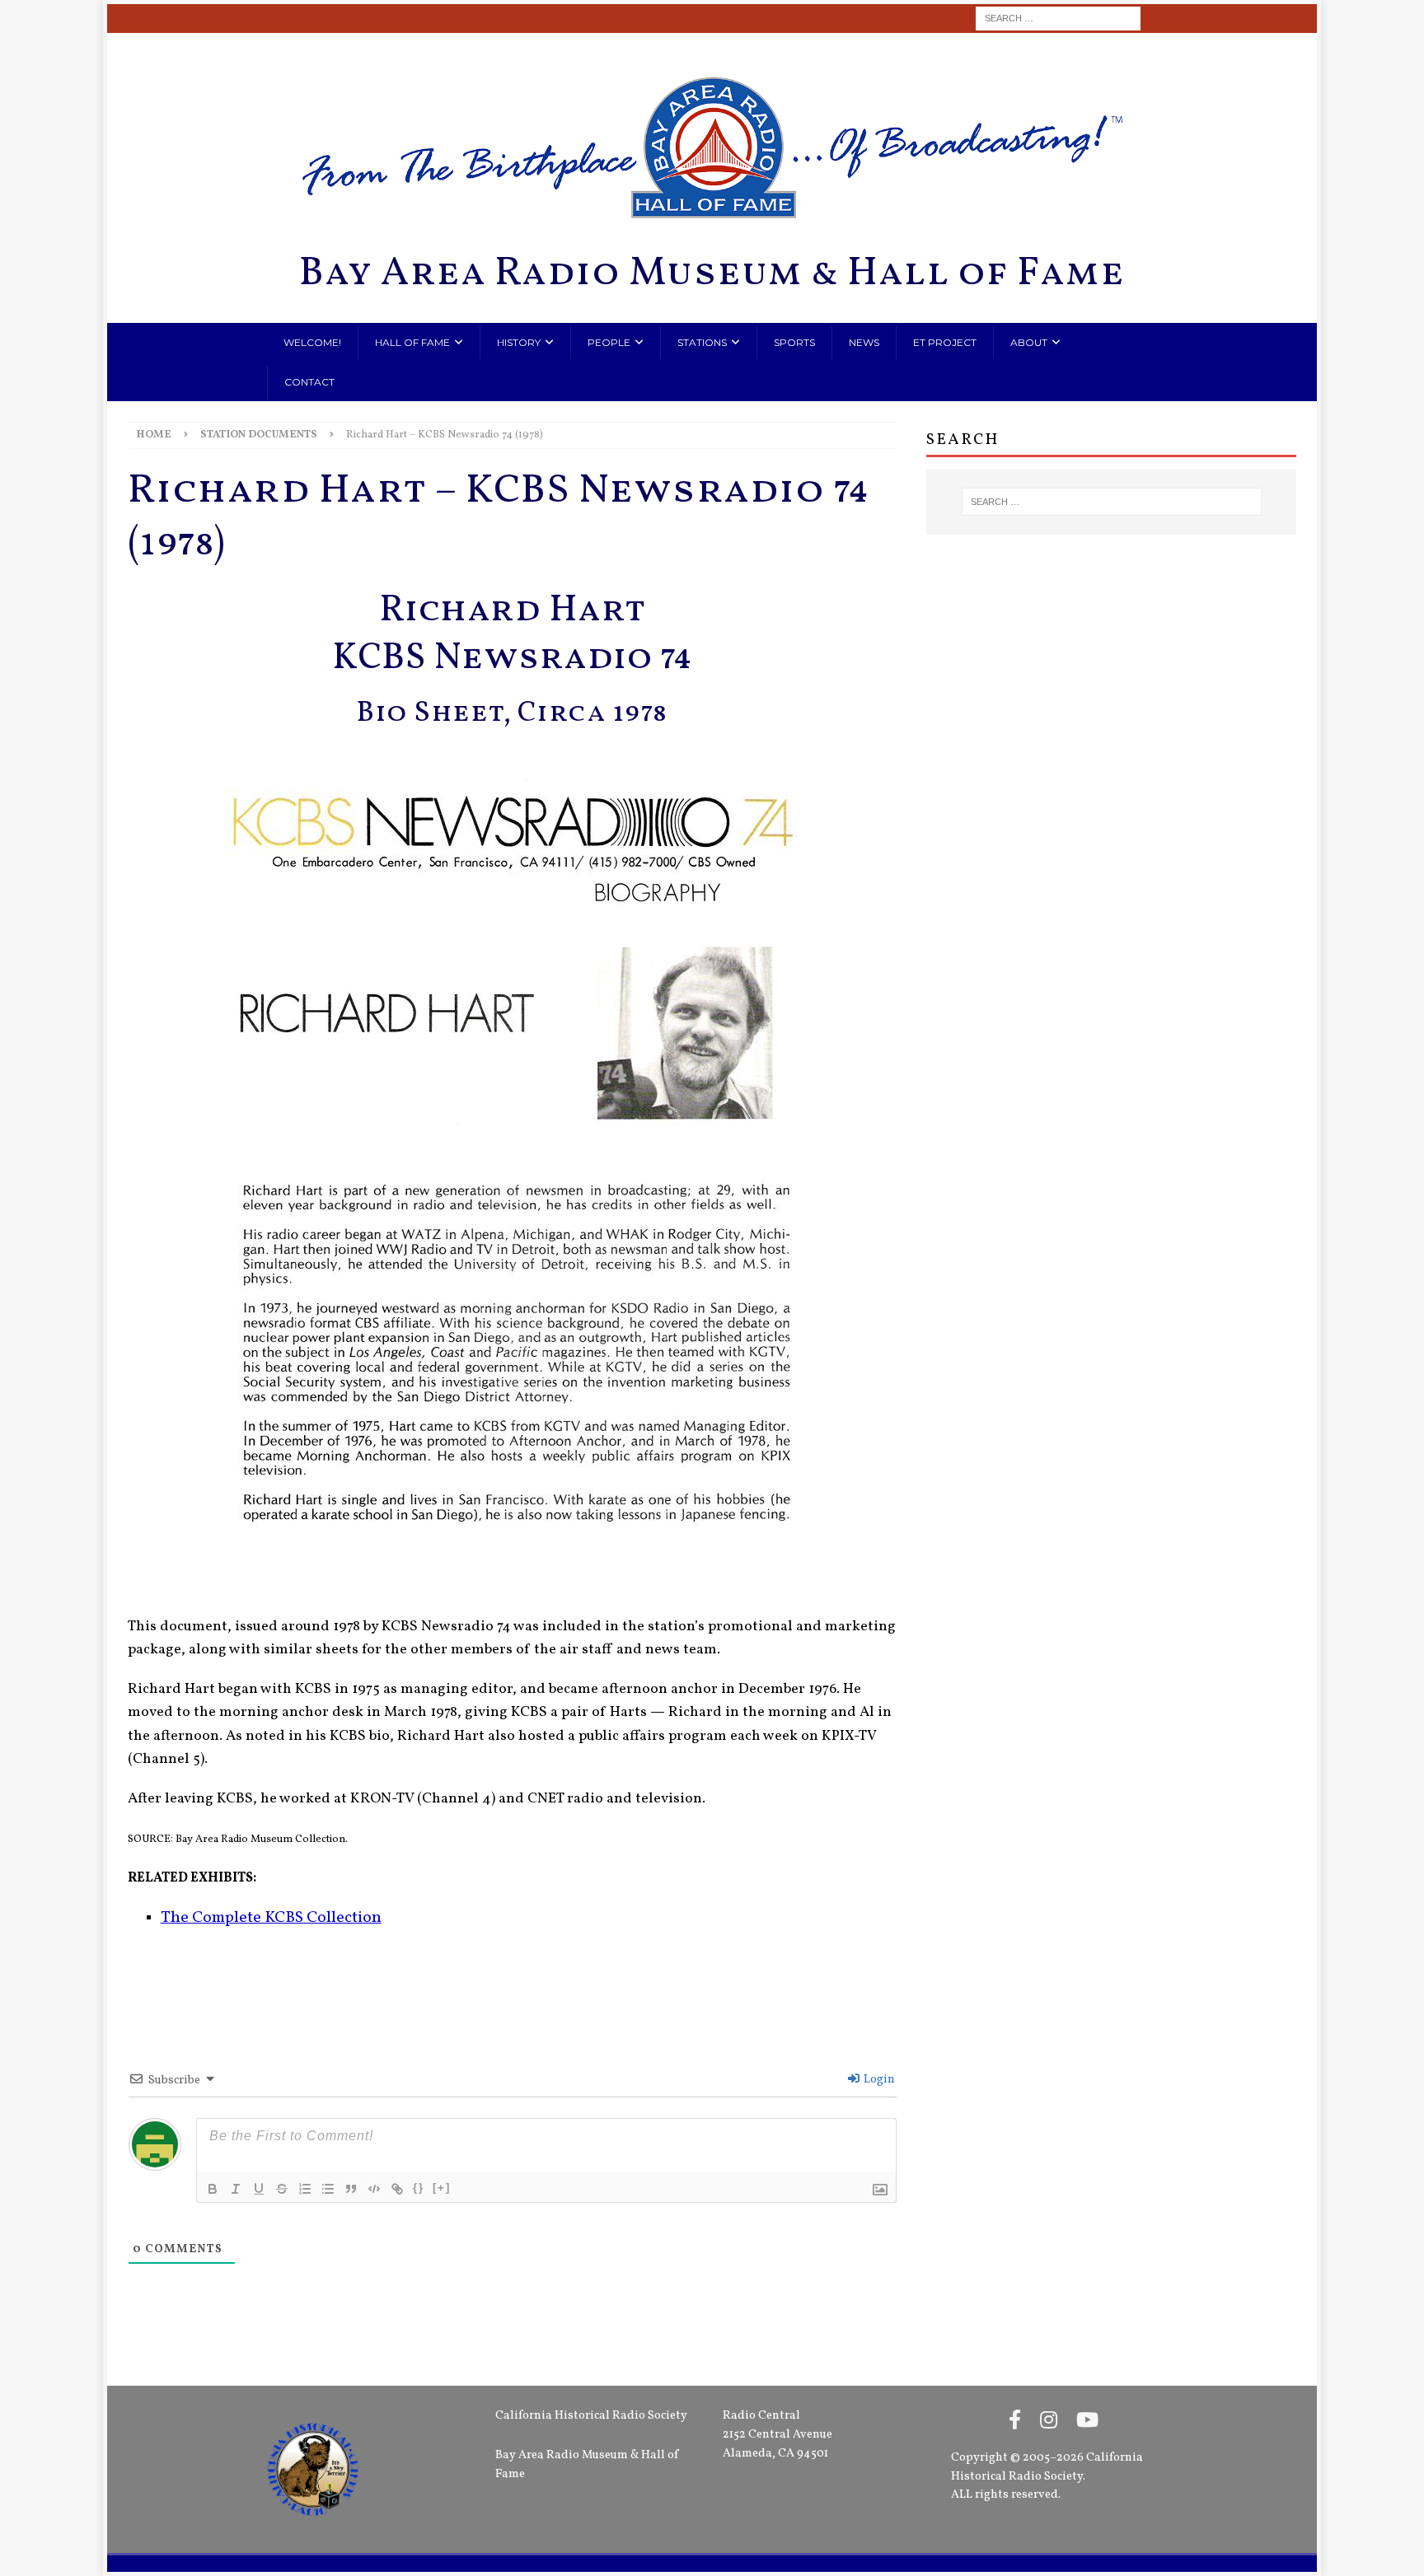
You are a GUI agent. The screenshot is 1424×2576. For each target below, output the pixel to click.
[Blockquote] (351, 2189)
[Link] (397, 2189)
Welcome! (312, 342)
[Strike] (282, 2189)
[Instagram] (1049, 2422)
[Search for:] (1058, 19)
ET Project (945, 342)
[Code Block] (374, 2189)
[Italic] (236, 2189)
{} (419, 2188)
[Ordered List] (305, 2189)
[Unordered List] (328, 2189)
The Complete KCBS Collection (271, 1918)
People (609, 342)
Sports (794, 342)
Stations (702, 342)
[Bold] (213, 2189)
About (1029, 342)
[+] (442, 2188)
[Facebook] (1015, 2422)
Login (878, 2080)
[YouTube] (1087, 2422)
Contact (309, 382)
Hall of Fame (412, 342)
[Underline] (259, 2189)
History (519, 342)
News (864, 342)
